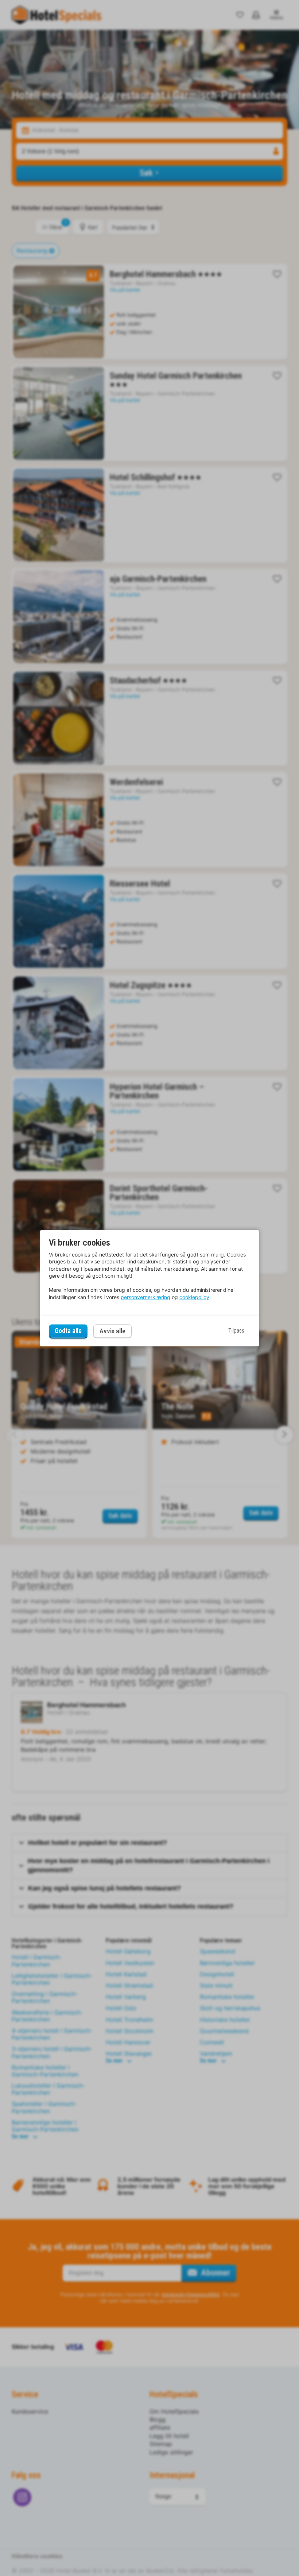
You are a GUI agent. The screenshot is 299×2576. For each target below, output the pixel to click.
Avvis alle (112, 1331)
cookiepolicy (194, 1297)
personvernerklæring (145, 1297)
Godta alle (68, 1331)
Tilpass (236, 1331)
